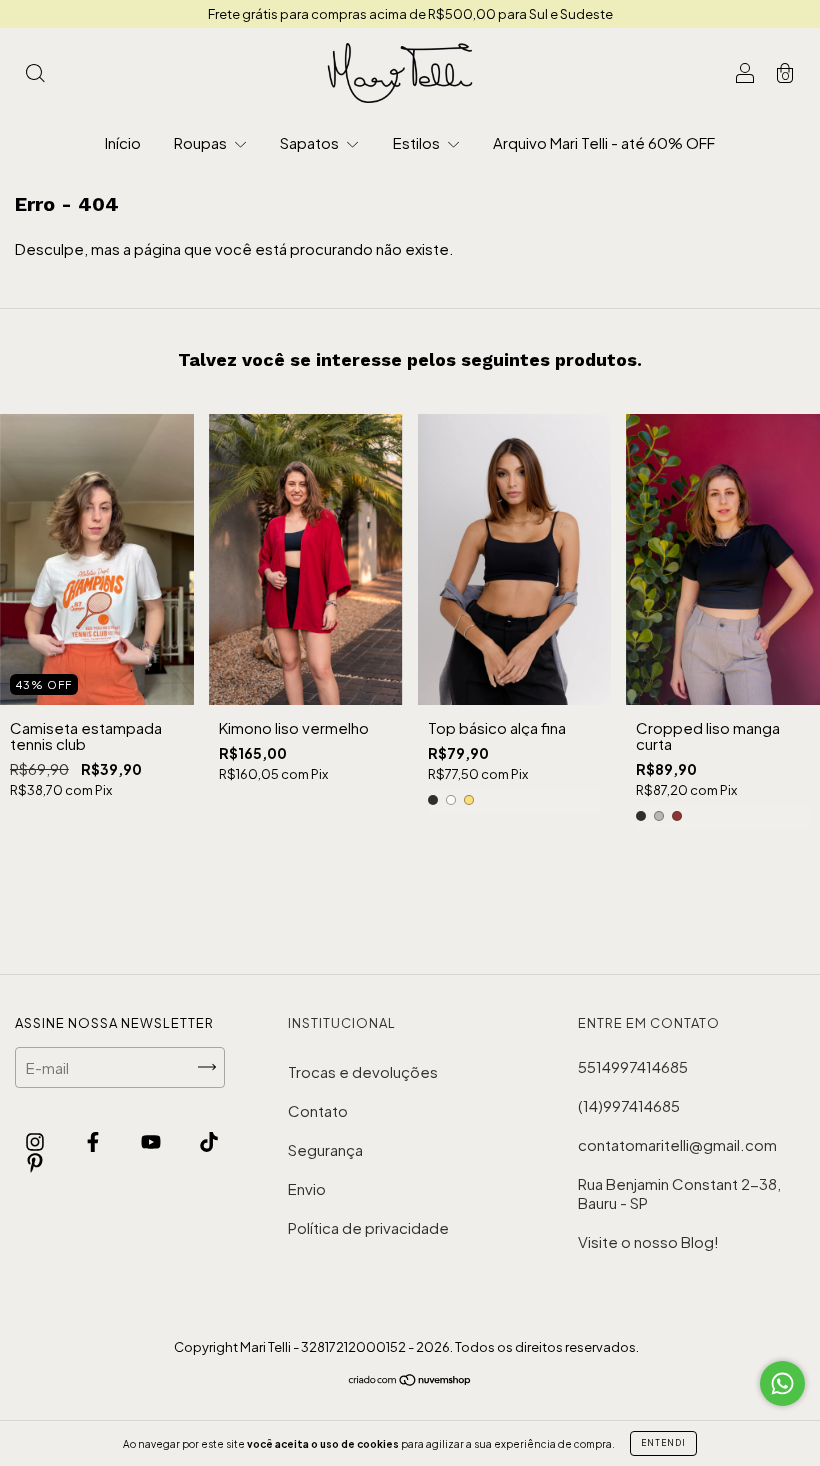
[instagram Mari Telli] (36, 1141)
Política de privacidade (368, 1227)
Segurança (325, 1149)
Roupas (202, 142)
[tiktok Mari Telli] (209, 1141)
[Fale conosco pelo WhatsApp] (782, 1383)
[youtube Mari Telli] (152, 1141)
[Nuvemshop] (410, 1380)
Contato (318, 1110)
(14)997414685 (629, 1105)
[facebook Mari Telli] (94, 1141)
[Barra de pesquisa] (35, 73)
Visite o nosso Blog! (648, 1241)
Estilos (418, 142)
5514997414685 (633, 1066)
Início (123, 142)
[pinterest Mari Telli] (35, 1161)
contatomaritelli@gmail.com (677, 1144)
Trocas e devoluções (363, 1071)
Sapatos (311, 142)
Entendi (663, 1443)
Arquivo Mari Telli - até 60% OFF (604, 142)
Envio (307, 1188)
